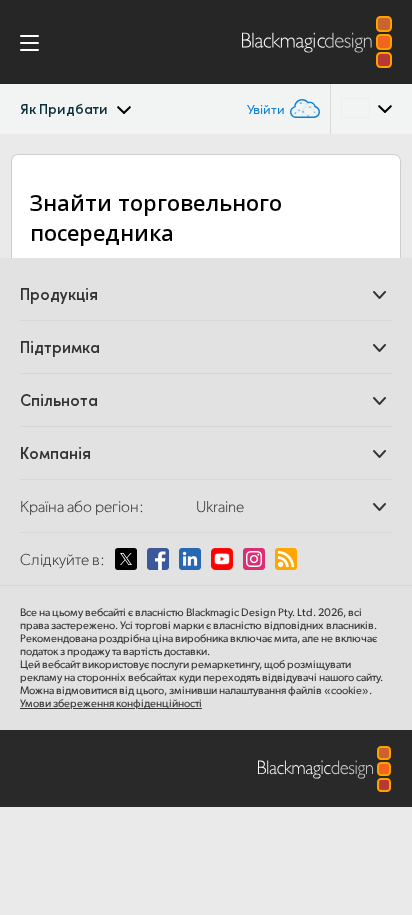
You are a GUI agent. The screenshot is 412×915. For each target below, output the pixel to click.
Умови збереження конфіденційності (111, 703)
